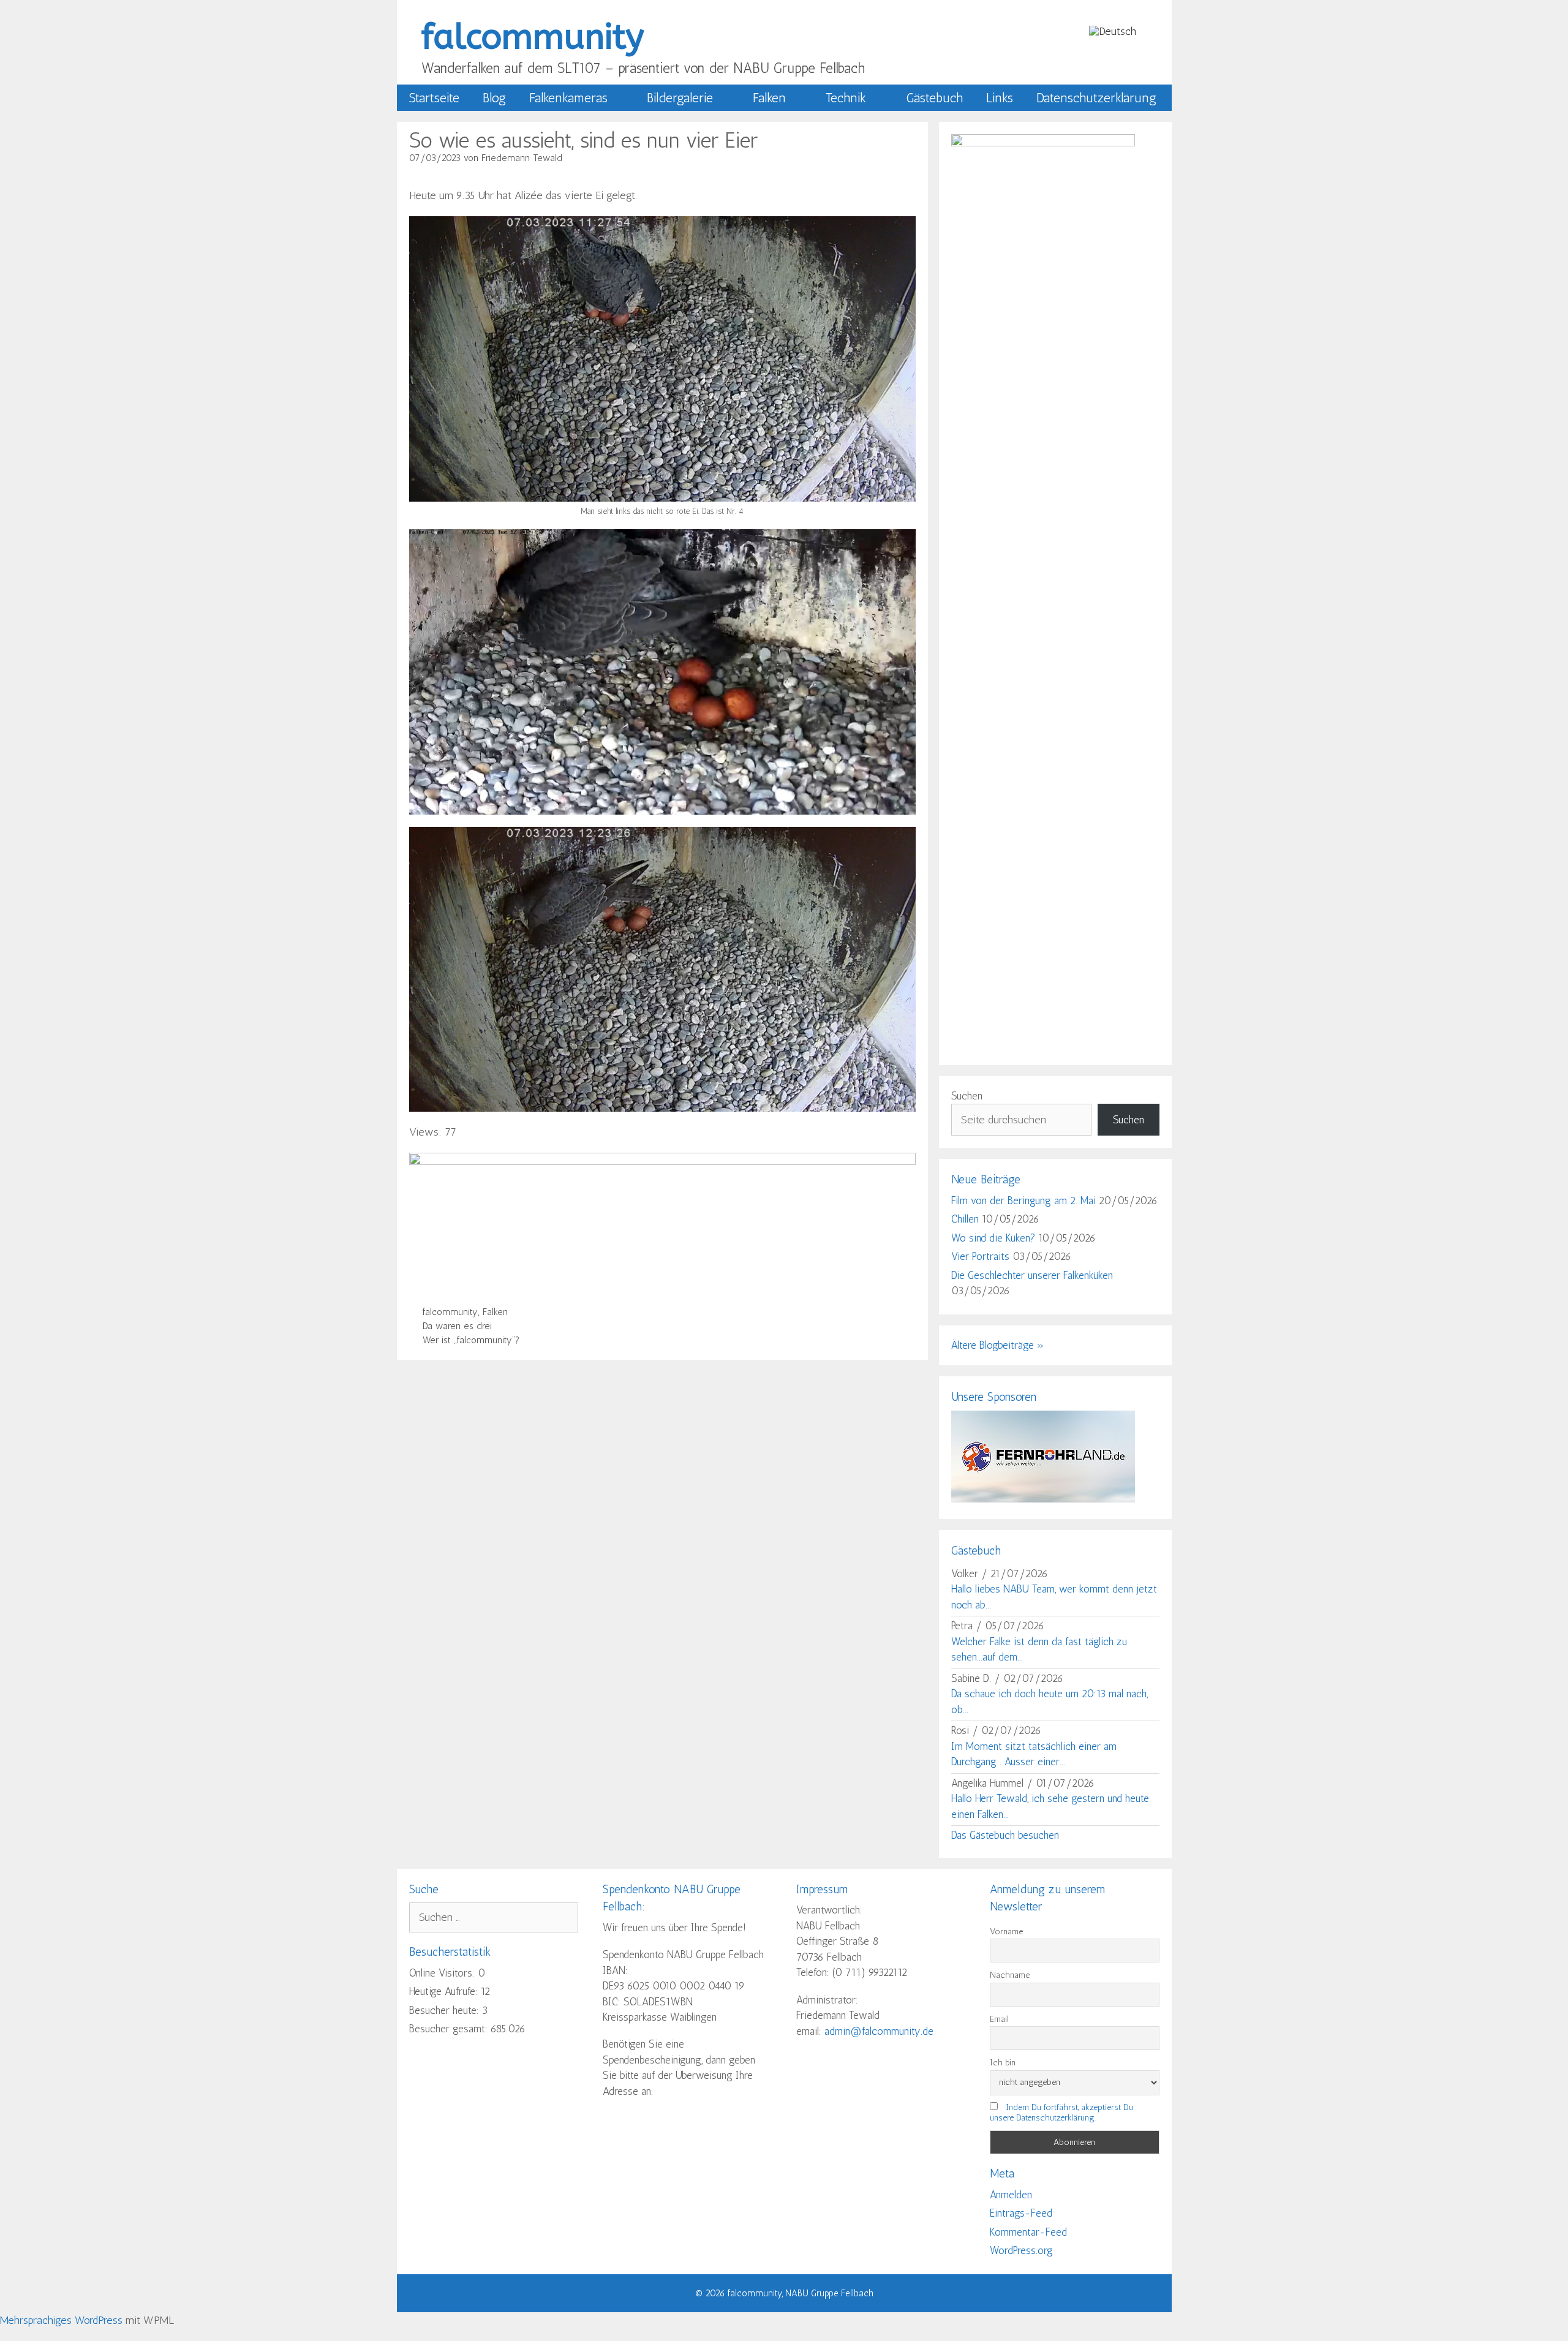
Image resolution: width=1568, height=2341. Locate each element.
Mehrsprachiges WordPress (61, 2320)
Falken (769, 98)
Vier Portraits (980, 1256)
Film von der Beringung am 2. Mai (1023, 1201)
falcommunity (533, 37)
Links (1000, 98)
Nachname (1010, 1975)
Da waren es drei (457, 1326)
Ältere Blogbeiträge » (998, 1345)
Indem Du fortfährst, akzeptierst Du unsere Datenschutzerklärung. (1061, 2113)
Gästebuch (934, 98)
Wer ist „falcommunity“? (471, 1340)
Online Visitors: (443, 1973)
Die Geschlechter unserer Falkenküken (1032, 1275)
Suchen (967, 1096)
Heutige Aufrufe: (445, 1991)
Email (999, 2019)
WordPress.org (1021, 2250)
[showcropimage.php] (1043, 1499)
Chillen (965, 1219)
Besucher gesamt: (450, 2029)
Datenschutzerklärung (1096, 98)
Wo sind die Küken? (993, 1238)
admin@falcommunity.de (879, 2031)
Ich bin (1003, 2063)
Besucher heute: (446, 2010)
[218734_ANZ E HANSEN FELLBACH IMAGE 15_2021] (663, 1161)
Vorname (1006, 1932)
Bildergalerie (680, 98)
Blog (494, 98)
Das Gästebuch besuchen (1005, 1835)
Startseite (434, 98)
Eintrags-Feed (1021, 2213)
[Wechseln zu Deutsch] (1113, 31)
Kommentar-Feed (1028, 2232)
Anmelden (1011, 2195)
